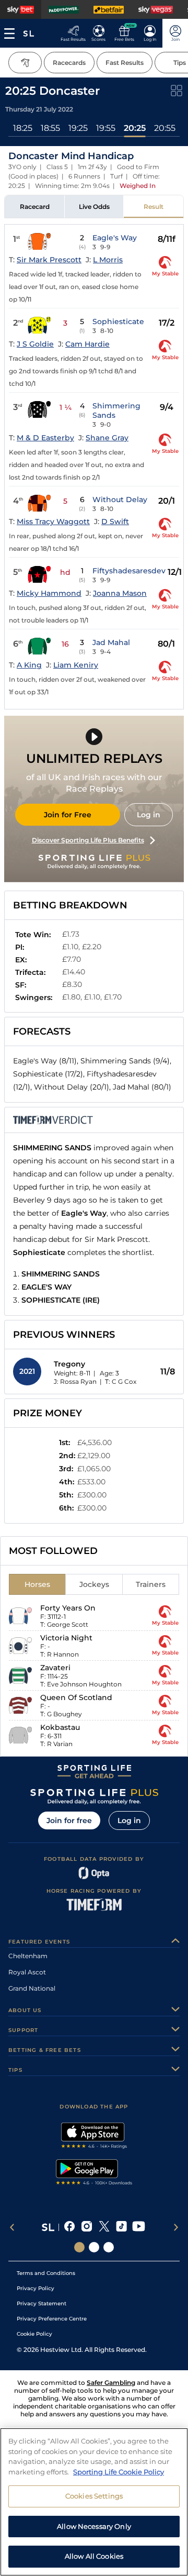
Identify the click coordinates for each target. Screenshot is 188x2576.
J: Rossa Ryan (75, 1381)
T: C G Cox (121, 1381)
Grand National (32, 1988)
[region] (94, 2502)
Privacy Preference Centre (52, 2319)
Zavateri (55, 1668)
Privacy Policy (36, 2288)
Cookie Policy (34, 2334)
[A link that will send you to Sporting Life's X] (104, 2227)
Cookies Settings (94, 2496)
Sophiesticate (118, 321)
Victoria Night (66, 1638)
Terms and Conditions (46, 2273)
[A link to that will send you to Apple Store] (94, 2137)
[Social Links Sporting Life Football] (109, 2247)
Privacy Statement (42, 2303)
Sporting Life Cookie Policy (119, 2472)
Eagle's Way (115, 238)
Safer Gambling (111, 2383)
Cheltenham (28, 1956)
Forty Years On (68, 1608)
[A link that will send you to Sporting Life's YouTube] (139, 2227)
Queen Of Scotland (76, 1697)
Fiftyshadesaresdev (129, 571)
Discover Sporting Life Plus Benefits (88, 840)
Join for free (69, 1820)
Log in (149, 815)
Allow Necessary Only (94, 2526)
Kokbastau (60, 1727)
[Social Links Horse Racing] (94, 2247)
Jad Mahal (111, 642)
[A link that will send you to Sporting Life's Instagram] (87, 2227)
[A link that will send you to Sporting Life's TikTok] (121, 2227)
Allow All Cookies (94, 2556)
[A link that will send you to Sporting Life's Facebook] (70, 2227)
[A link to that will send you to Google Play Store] (94, 2173)
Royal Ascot (27, 1972)
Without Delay (120, 499)
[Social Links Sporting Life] (79, 2247)
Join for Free (68, 815)
